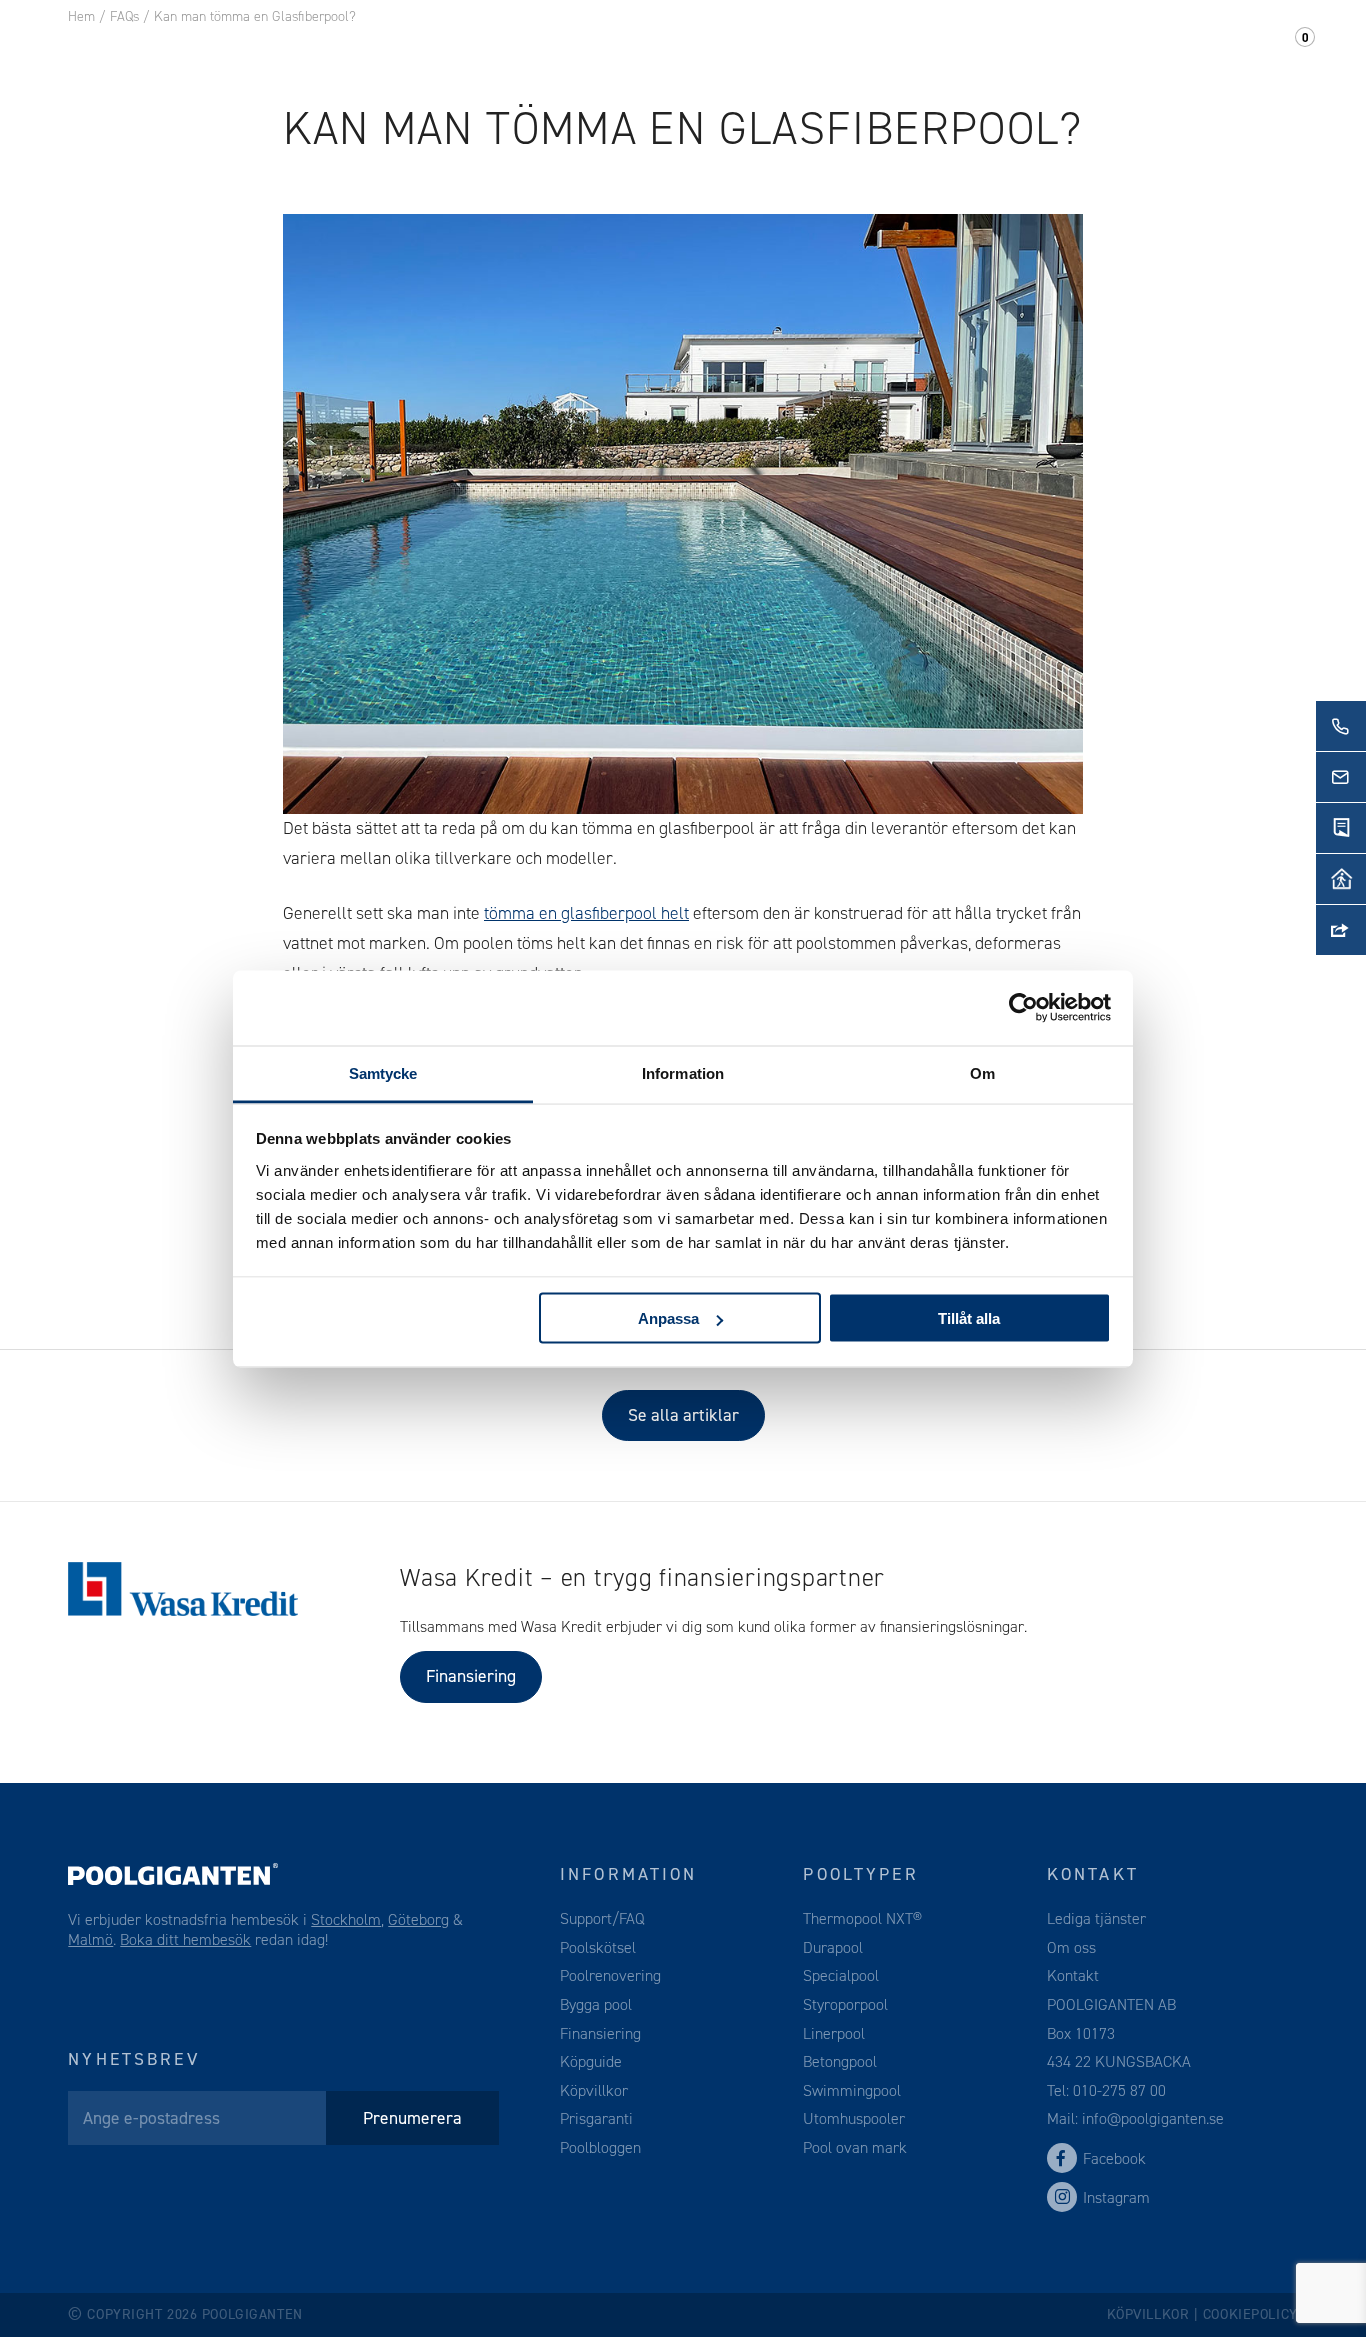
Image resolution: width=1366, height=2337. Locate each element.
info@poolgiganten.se (1151, 2118)
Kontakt (1090, 49)
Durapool (833, 1947)
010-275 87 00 (1119, 2090)
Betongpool (840, 2061)
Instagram (1116, 2197)
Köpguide (591, 2061)
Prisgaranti (596, 2118)
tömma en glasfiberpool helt (586, 913)
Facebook (1114, 2158)
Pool (340, 49)
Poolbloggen (600, 2147)
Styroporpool (845, 2004)
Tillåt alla (969, 1318)
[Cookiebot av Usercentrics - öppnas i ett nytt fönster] (1023, 1008)
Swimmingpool (852, 2090)
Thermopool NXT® (862, 1918)
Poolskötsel (598, 1947)
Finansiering (471, 1676)
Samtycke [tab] (383, 1072)
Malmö (90, 1939)
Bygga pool (596, 2004)
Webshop (604, 49)
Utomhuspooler (854, 2118)
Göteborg (418, 1919)
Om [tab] (982, 1072)
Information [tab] (683, 1072)
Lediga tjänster (1096, 1918)
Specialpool (841, 1975)
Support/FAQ (1221, 49)
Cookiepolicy (1250, 2314)
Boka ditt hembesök (185, 1939)
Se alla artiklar (683, 1415)
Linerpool (834, 2033)
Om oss (987, 49)
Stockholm (346, 1919)
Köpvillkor (594, 2090)
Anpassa (668, 1318)
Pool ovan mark (855, 2147)
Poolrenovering (610, 1975)
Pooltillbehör (463, 49)
